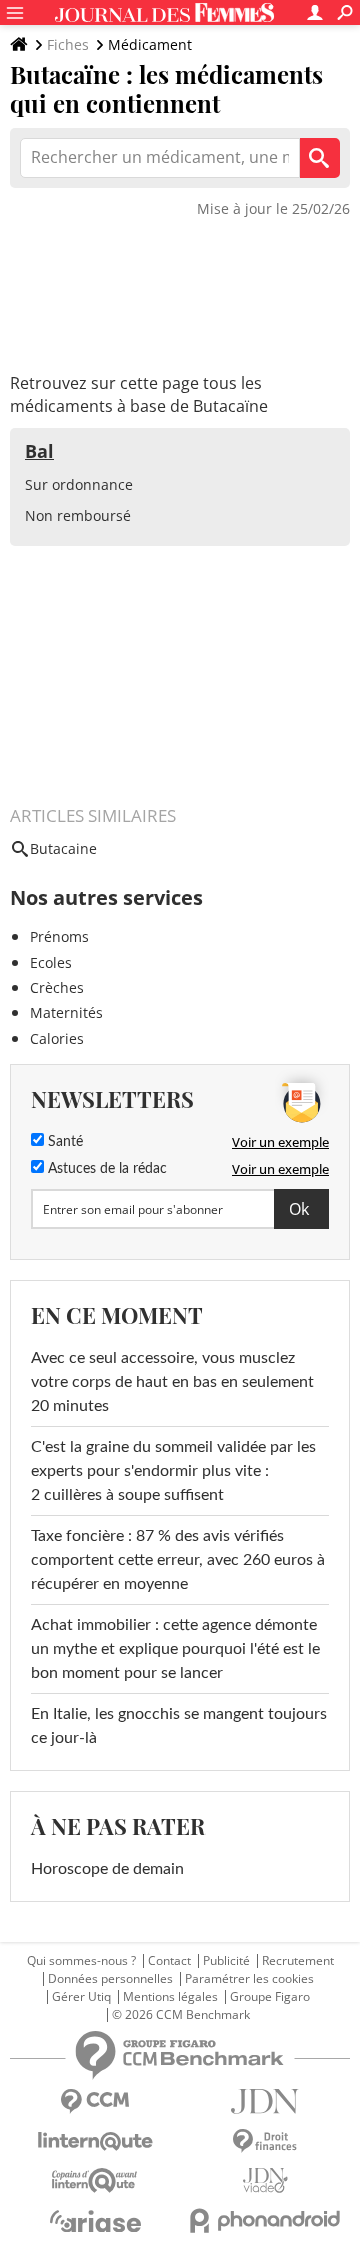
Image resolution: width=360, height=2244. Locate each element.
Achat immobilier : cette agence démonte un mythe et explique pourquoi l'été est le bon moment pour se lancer (175, 1649)
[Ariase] (95, 2221)
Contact (169, 1961)
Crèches (57, 987)
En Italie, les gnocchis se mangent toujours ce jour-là (179, 1726)
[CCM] (95, 2101)
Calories (57, 1038)
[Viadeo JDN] (265, 2180)
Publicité (226, 1961)
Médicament (150, 44)
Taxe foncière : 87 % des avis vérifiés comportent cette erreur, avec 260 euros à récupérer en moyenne (178, 1560)
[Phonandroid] (265, 2220)
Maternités (66, 1012)
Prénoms (59, 936)
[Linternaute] (95, 2141)
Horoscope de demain (107, 1869)
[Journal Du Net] (265, 2101)
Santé (63, 1142)
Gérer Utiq (81, 1997)
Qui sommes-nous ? (81, 1961)
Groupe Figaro (270, 1997)
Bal (39, 451)
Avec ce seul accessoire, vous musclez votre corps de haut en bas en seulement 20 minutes (172, 1382)
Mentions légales (170, 1997)
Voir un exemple (280, 1142)
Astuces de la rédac (105, 1169)
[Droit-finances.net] (265, 2141)
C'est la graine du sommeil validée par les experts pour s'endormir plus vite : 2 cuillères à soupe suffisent (173, 1471)
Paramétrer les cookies (249, 1979)
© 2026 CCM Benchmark (181, 2015)
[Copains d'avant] (95, 2180)
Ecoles (51, 962)
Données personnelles (110, 1979)
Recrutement (298, 1961)
